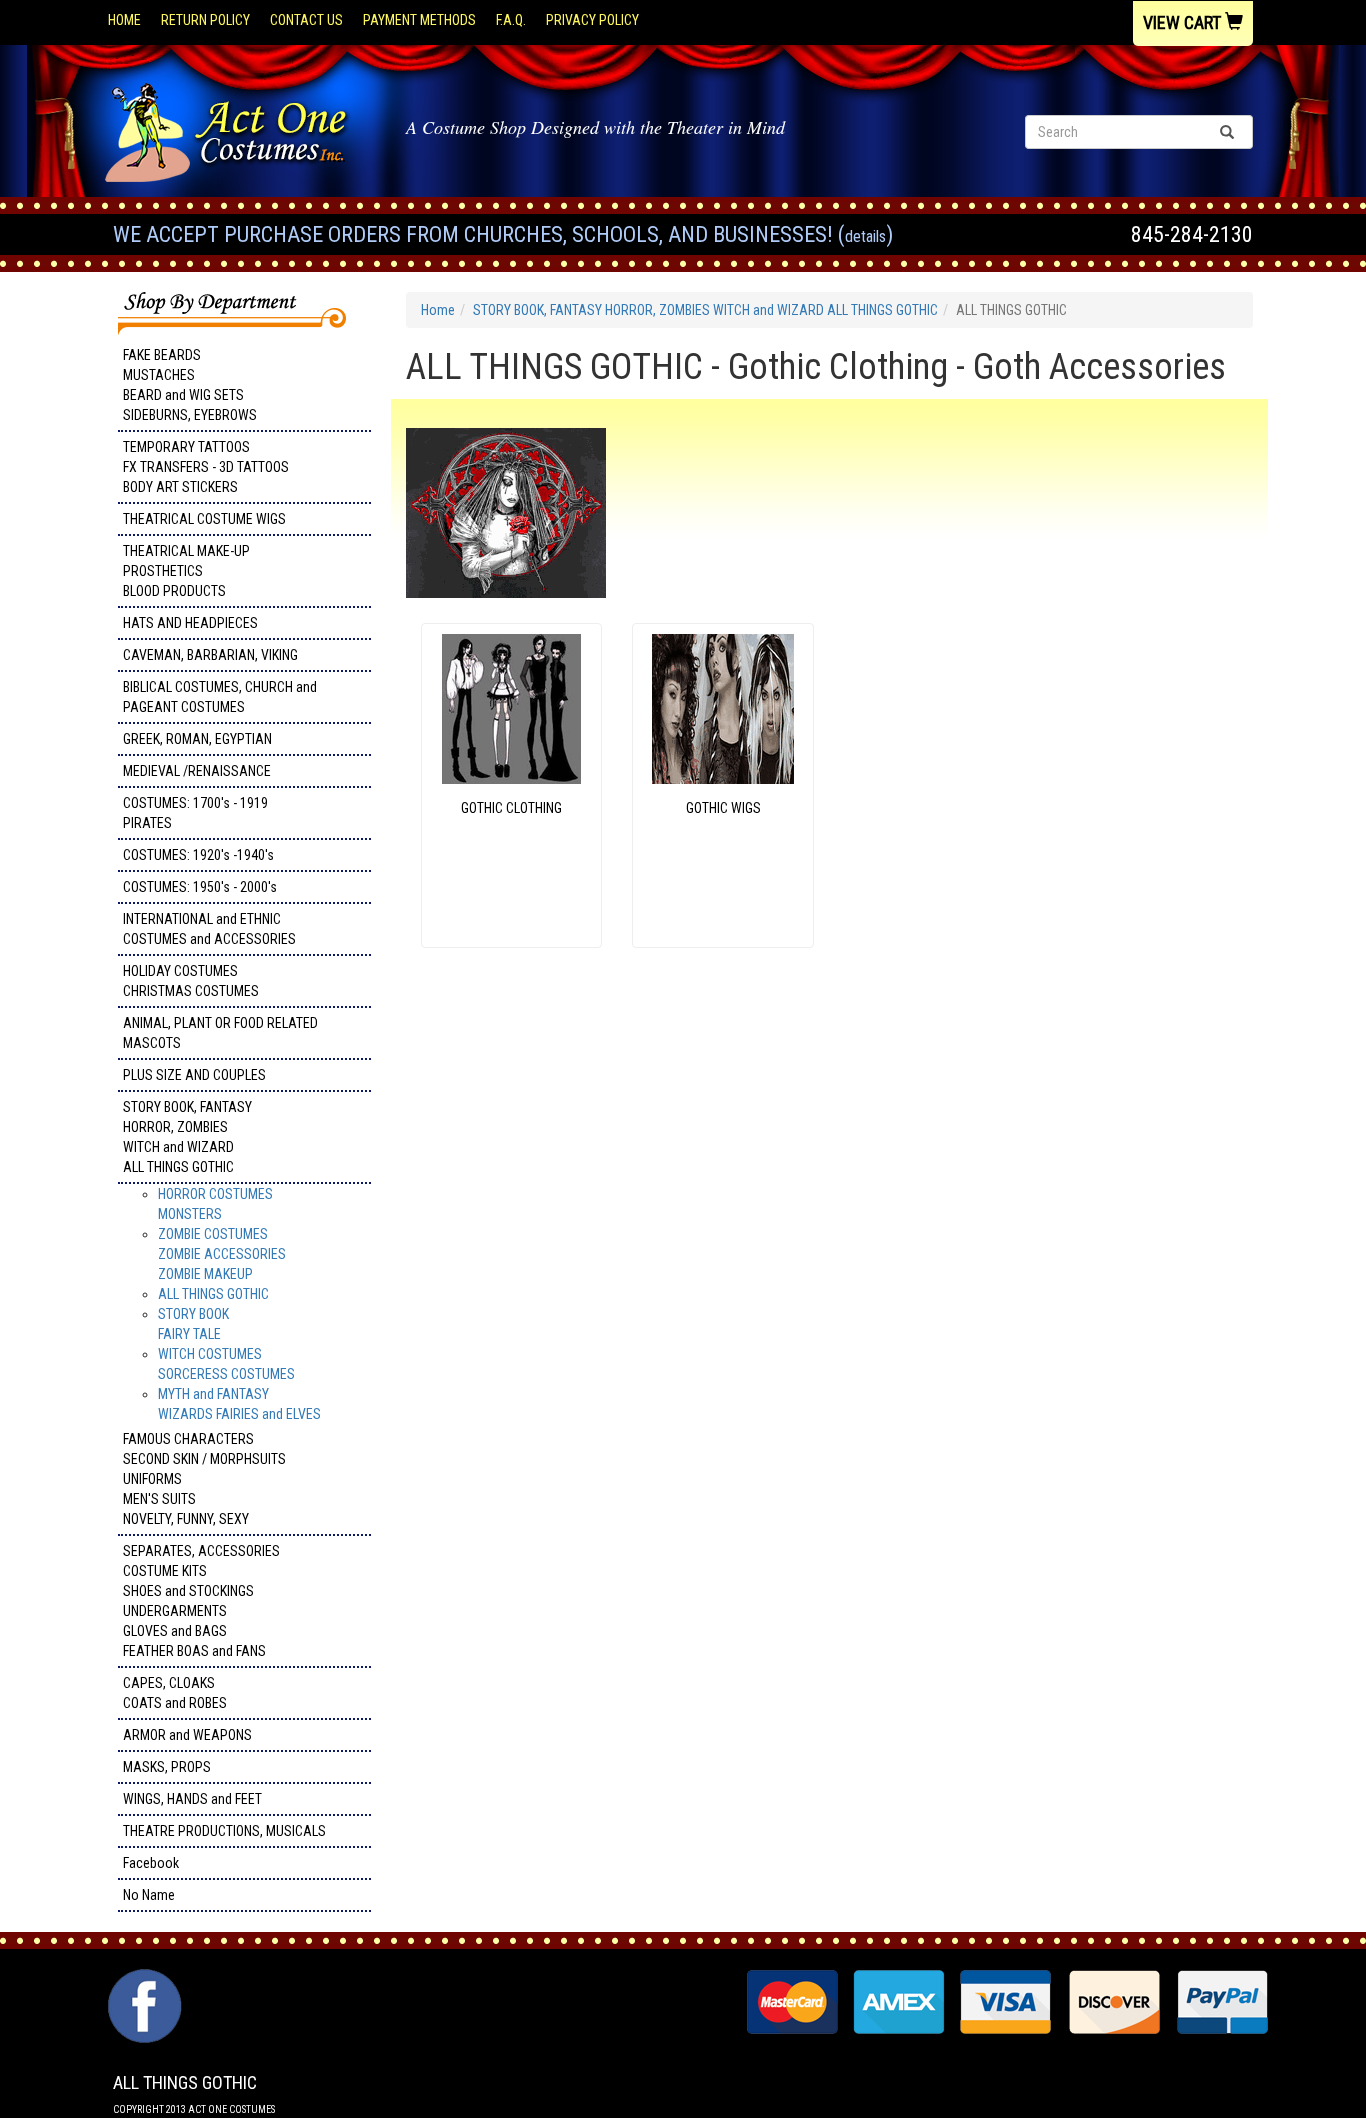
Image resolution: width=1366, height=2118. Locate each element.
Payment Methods (419, 20)
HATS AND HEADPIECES (190, 623)
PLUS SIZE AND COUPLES (194, 1075)
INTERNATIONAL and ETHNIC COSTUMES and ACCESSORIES (209, 929)
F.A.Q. (511, 20)
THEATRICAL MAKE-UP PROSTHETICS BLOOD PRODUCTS (186, 571)
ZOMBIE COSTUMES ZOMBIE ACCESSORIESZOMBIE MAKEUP (222, 1254)
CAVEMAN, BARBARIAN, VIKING (210, 655)
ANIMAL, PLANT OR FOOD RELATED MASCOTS (220, 1033)
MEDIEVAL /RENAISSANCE (197, 771)
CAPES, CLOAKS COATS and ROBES (175, 1693)
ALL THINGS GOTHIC (213, 1294)
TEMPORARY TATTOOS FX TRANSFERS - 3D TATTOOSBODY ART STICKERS (206, 467)
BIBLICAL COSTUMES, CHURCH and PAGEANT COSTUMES (220, 697)
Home (124, 20)
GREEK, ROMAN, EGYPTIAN (197, 739)
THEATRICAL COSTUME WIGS (204, 519)
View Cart (1184, 22)
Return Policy (205, 20)
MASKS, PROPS (167, 1767)
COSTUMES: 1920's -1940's (198, 855)
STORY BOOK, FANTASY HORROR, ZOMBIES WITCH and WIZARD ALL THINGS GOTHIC (187, 1137)
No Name (149, 1895)
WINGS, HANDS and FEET (192, 1799)
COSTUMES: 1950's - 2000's (200, 887)
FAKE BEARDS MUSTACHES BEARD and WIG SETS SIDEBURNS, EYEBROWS (190, 385)
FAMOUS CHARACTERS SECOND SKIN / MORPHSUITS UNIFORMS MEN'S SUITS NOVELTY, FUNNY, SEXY (204, 1479)
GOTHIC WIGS (723, 808)
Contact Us (306, 20)
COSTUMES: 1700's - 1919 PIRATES (195, 813)
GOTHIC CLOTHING (511, 808)
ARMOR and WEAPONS (187, 1735)
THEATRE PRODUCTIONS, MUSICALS (224, 1831)
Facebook (151, 1863)
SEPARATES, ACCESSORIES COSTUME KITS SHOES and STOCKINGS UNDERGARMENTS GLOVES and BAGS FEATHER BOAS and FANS (201, 1601)
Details (865, 236)
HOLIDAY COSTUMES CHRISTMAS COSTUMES (191, 981)
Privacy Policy (592, 20)
